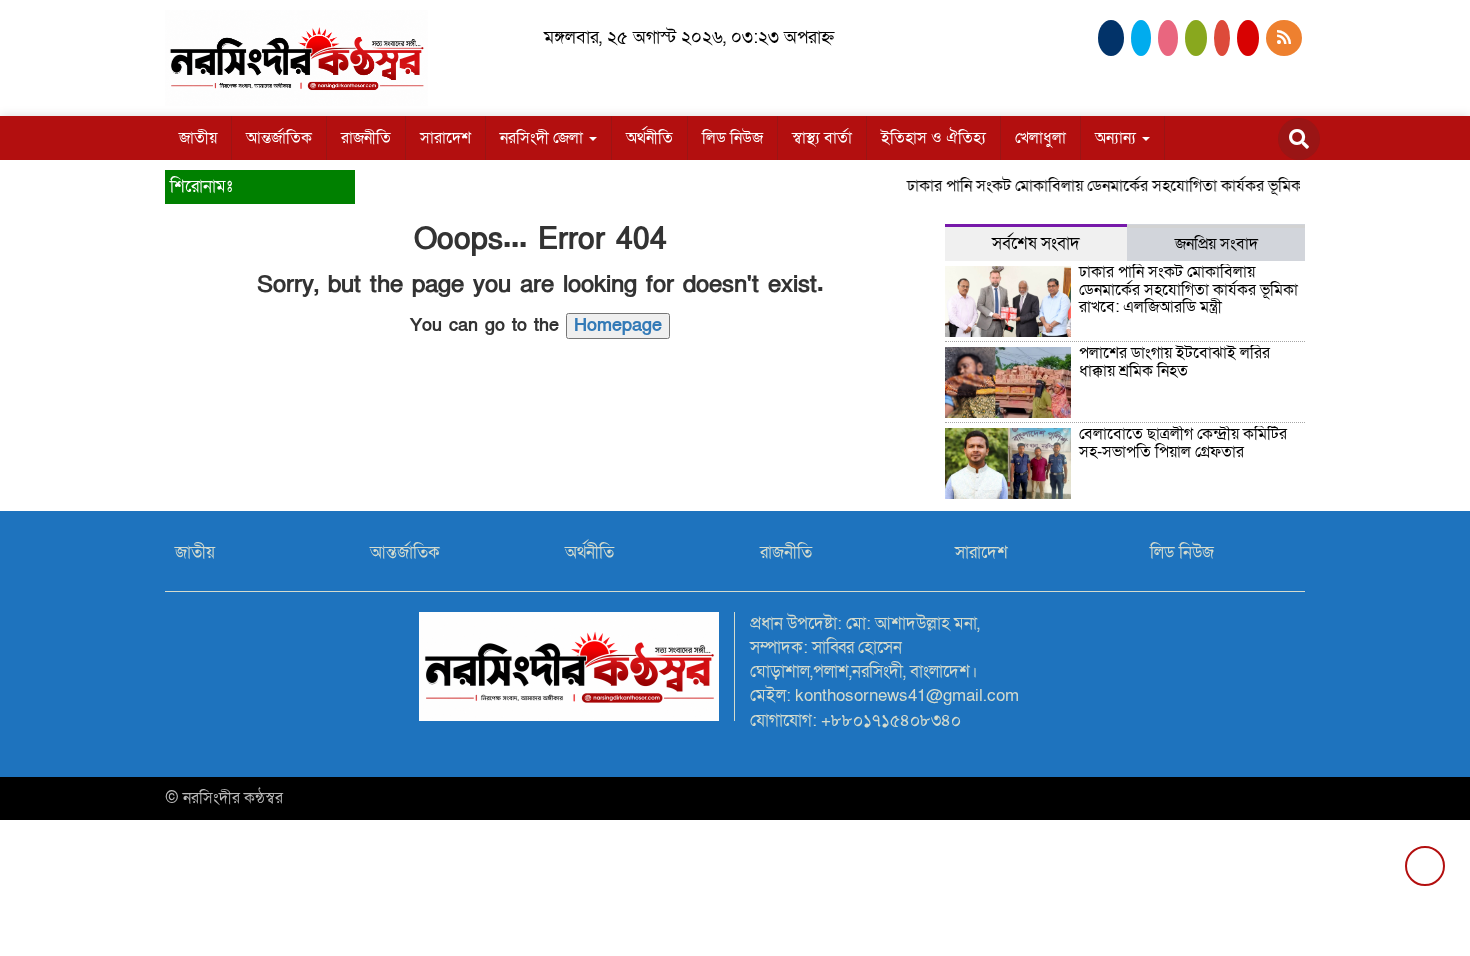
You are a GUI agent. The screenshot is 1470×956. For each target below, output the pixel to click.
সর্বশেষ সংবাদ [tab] (1036, 243)
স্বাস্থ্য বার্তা (822, 138)
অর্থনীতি (649, 138)
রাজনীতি (366, 138)
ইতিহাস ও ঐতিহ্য (933, 138)
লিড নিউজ (732, 138)
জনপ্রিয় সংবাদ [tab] (1216, 244)
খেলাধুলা (1040, 138)
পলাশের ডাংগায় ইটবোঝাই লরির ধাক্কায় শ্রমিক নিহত (1174, 362)
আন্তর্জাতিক (279, 138)
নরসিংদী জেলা (543, 138)
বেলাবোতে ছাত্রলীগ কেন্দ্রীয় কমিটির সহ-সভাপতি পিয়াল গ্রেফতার (1183, 443)
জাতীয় (198, 138)
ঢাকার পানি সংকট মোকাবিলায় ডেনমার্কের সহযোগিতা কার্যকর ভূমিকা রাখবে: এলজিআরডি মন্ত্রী (1169, 186)
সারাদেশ (445, 138)
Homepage (618, 325)
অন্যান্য (1117, 138)
